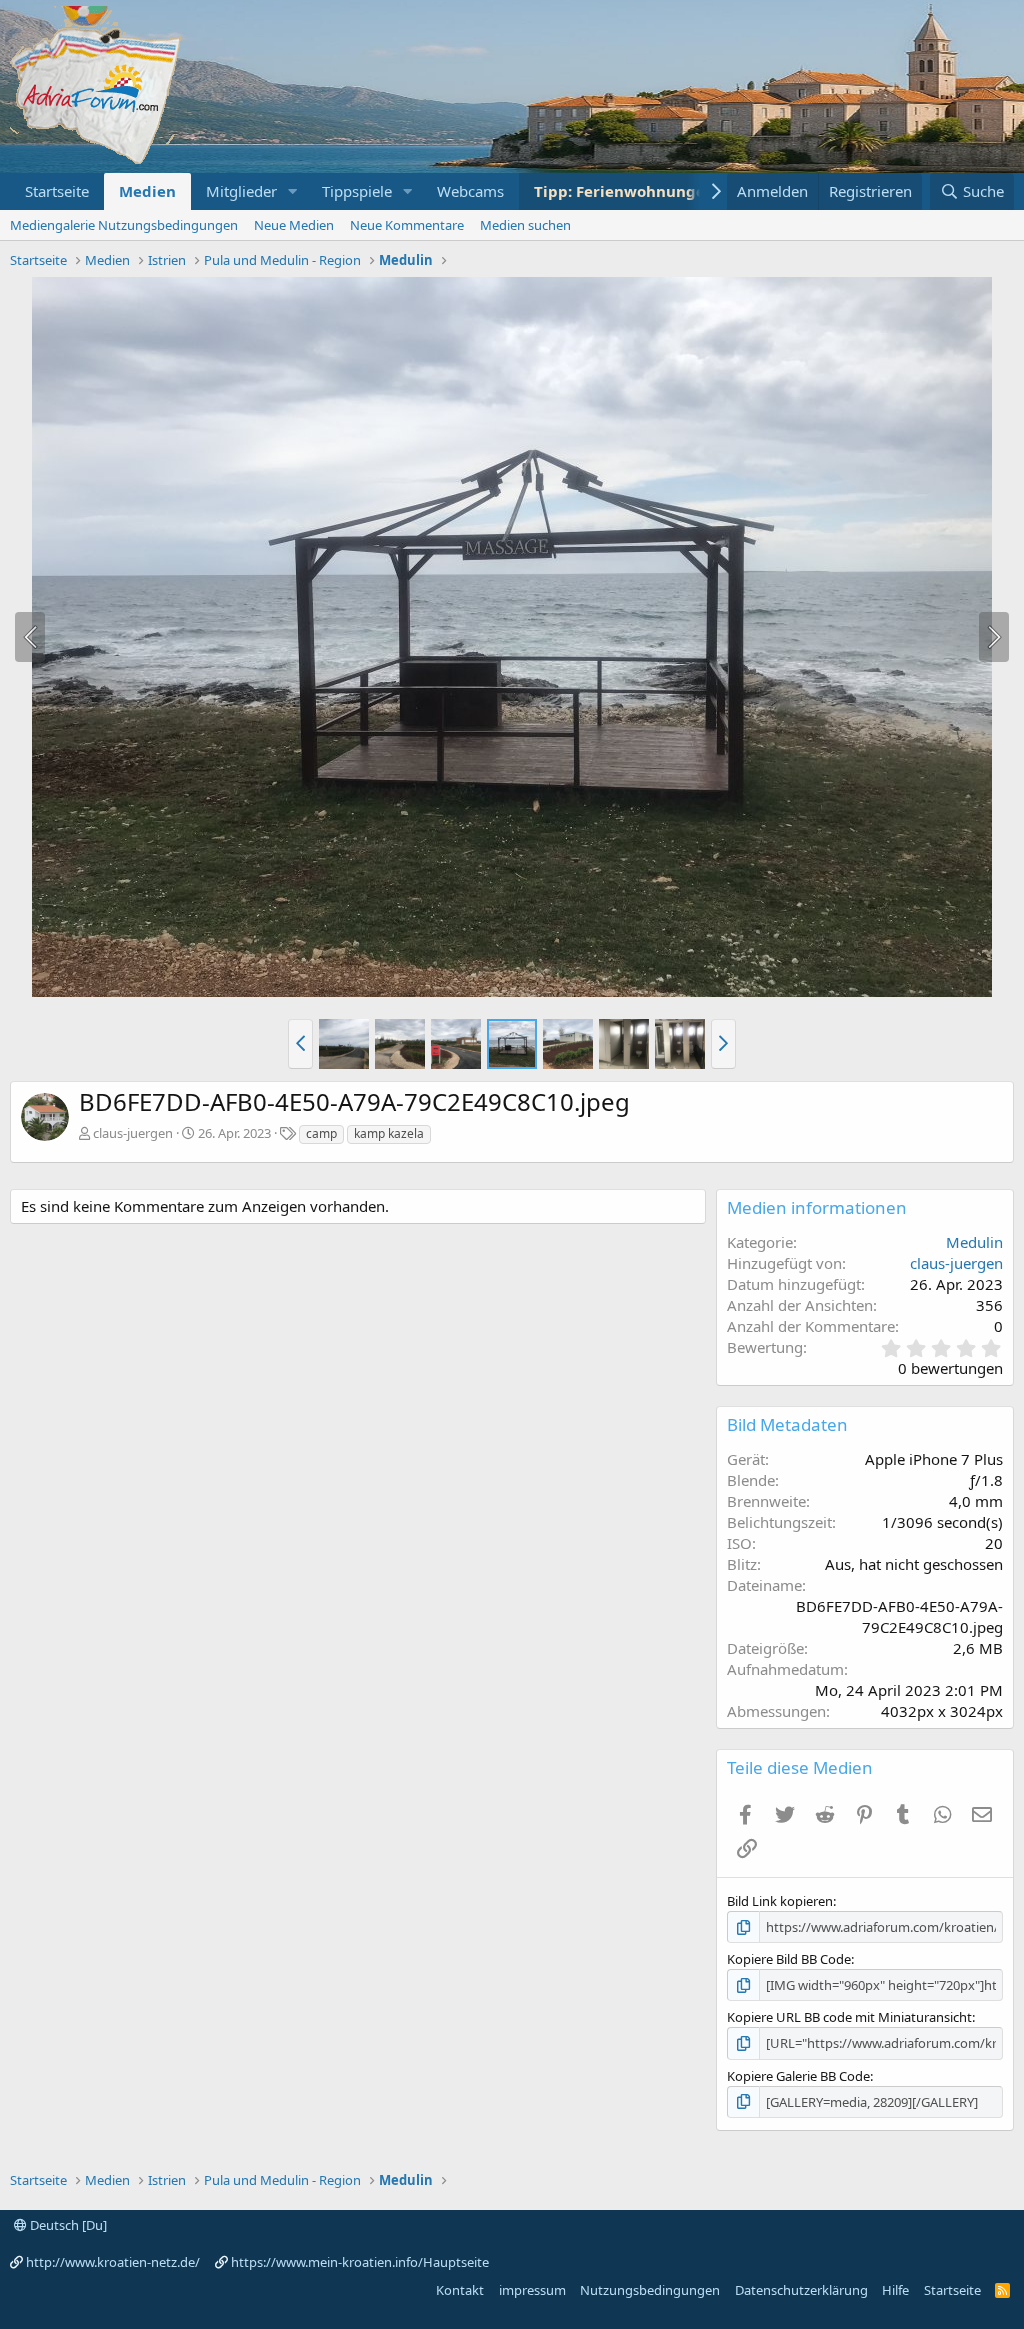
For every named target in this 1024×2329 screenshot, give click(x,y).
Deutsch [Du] (67, 2225)
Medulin (974, 1242)
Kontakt (460, 2290)
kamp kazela (389, 1133)
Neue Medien (294, 225)
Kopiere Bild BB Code (789, 1959)
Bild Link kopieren (780, 1901)
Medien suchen (525, 225)
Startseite (57, 191)
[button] (293, 191)
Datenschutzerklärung (801, 2290)
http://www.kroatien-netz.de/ (113, 2262)
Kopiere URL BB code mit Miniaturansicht (849, 2017)
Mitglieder (241, 191)
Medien (147, 191)
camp (321, 1133)
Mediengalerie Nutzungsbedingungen (124, 225)
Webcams (470, 191)
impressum (532, 2290)
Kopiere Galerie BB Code (798, 2076)
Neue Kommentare (407, 225)
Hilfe (895, 2290)
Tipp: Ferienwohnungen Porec (647, 191)
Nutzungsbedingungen (650, 2290)
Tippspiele (357, 191)
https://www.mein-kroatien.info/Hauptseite (360, 2262)
